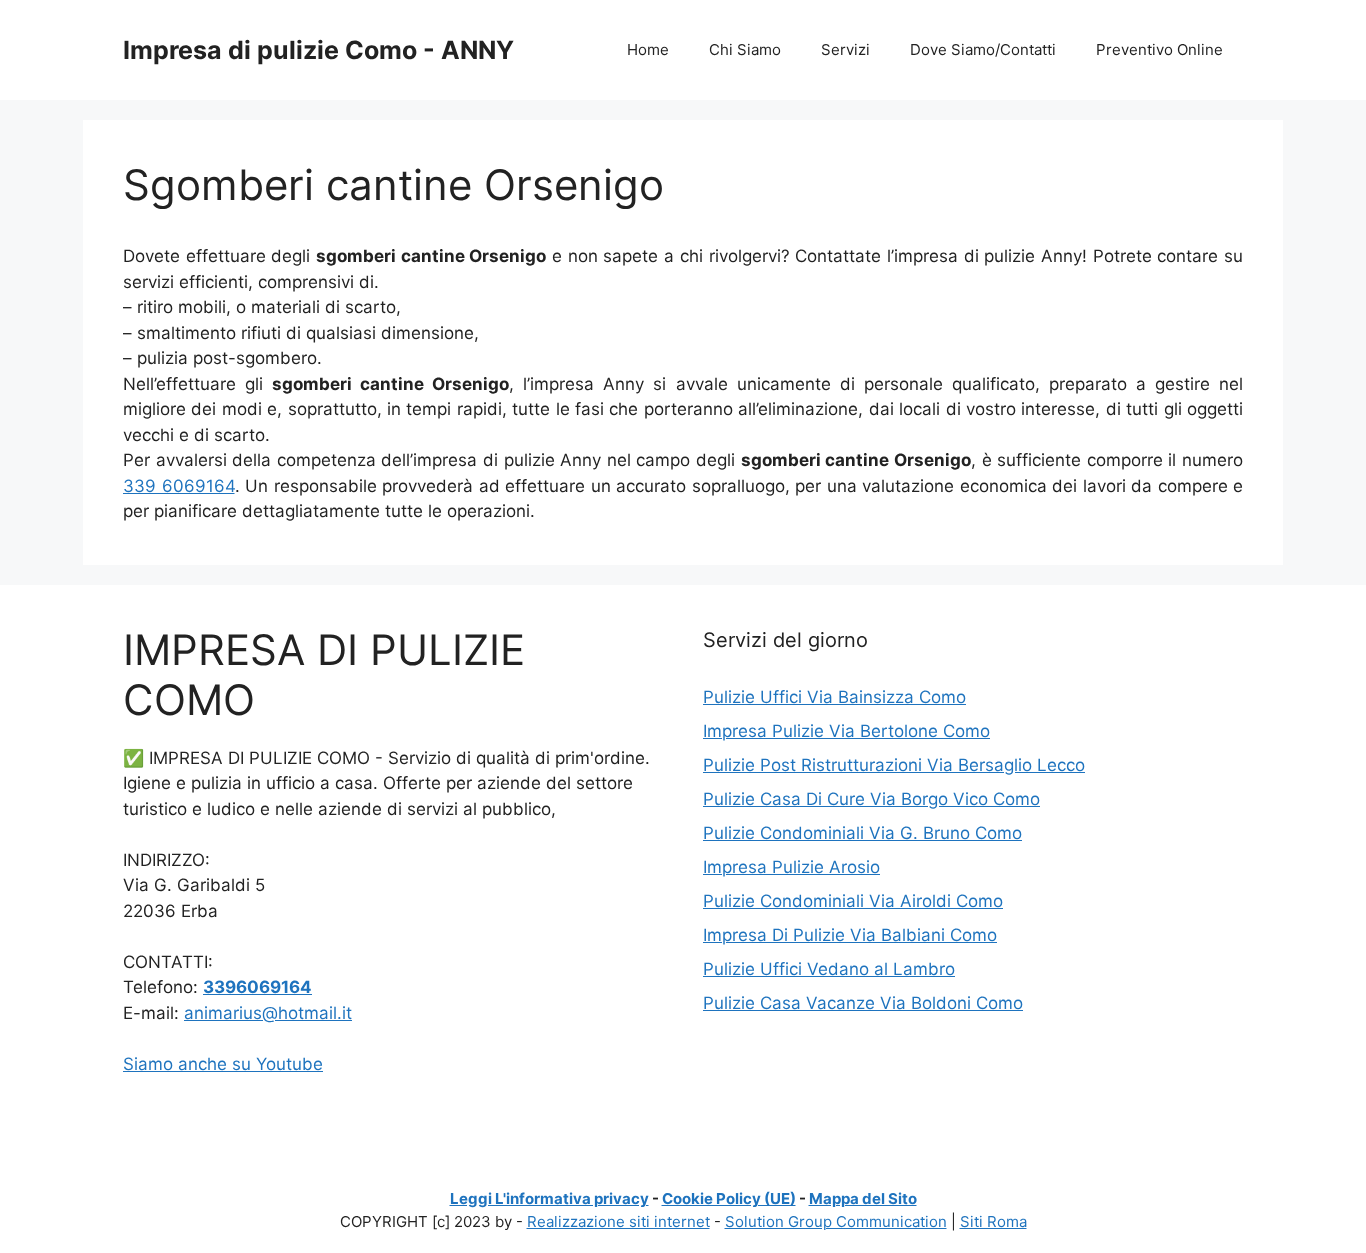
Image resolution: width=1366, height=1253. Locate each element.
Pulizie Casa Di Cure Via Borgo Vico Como (871, 799)
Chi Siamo (745, 49)
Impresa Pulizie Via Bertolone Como (846, 731)
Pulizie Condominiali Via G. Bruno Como (862, 833)
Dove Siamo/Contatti (983, 49)
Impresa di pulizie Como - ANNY (318, 50)
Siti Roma (993, 1221)
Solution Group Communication (836, 1221)
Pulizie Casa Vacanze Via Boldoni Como (863, 1003)
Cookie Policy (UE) (729, 1198)
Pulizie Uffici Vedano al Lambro (829, 969)
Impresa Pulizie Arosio (791, 867)
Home (648, 49)
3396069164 (257, 987)
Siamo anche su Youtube (223, 1064)
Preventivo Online (1159, 49)
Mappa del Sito (863, 1198)
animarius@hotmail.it (268, 1013)
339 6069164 (179, 486)
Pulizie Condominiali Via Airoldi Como (853, 901)
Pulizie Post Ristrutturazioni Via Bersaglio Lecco (894, 765)
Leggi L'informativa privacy (549, 1198)
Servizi (845, 49)
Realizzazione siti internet (618, 1221)
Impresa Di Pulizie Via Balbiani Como (850, 935)
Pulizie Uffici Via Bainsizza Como (834, 697)
